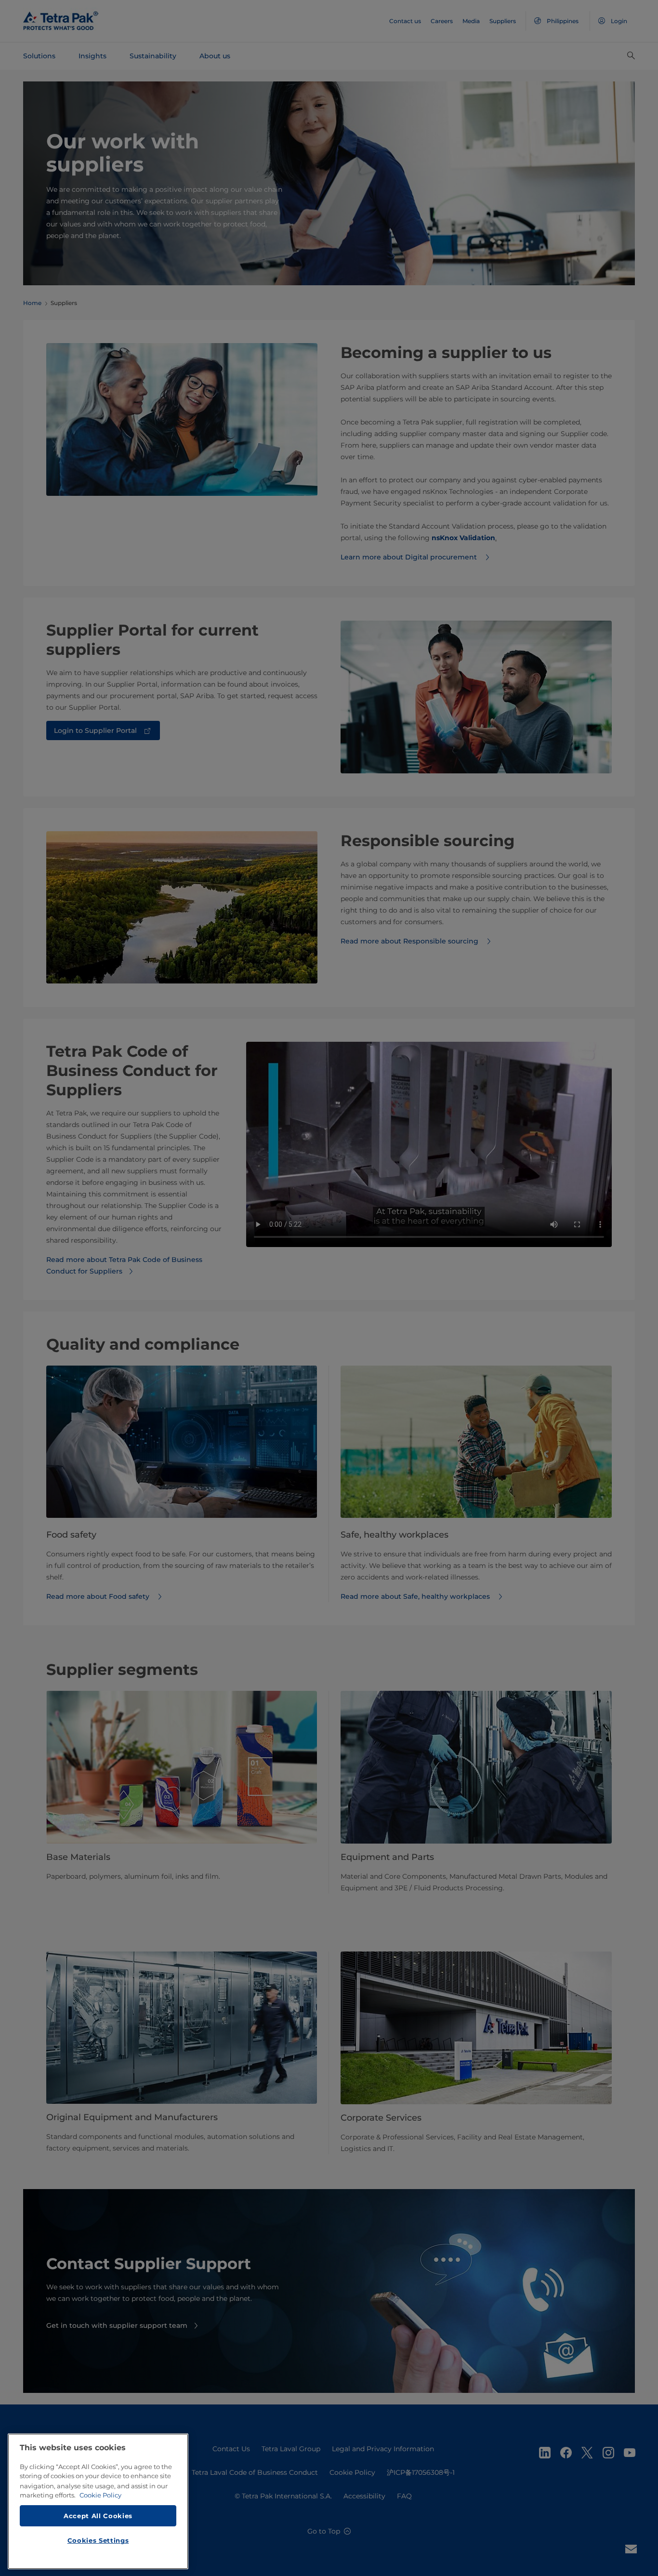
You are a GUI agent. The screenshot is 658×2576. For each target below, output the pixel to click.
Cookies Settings (98, 2540)
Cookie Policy (100, 2495)
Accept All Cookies (98, 2515)
